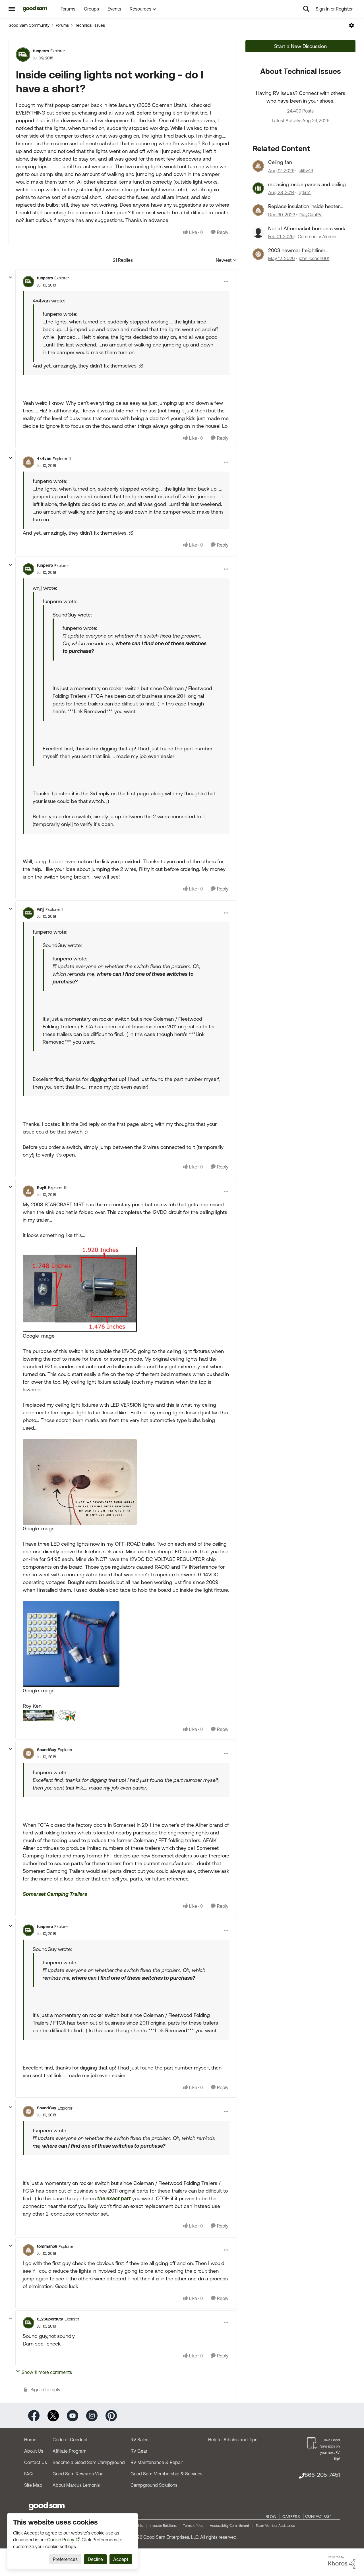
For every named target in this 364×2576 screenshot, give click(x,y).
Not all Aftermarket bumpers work (307, 228)
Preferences (65, 2559)
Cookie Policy (61, 2540)
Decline (95, 2559)
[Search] (306, 9)
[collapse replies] (11, 277)
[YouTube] (73, 2415)
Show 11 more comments (47, 2372)
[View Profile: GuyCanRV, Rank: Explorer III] (258, 210)
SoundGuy (47, 1750)
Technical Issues (90, 25)
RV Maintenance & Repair (157, 2462)
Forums (62, 25)
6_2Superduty (50, 2319)
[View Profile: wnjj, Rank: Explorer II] (28, 913)
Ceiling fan (280, 162)
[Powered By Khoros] (342, 2562)
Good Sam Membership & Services (167, 2474)
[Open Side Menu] (12, 9)
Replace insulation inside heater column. (304, 206)
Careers (291, 2517)
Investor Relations (163, 2526)
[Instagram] (92, 2415)
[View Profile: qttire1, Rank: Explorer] (258, 188)
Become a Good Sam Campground (89, 2462)
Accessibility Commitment (229, 2526)
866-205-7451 (322, 2475)
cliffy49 (306, 171)
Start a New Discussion (300, 46)
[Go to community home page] (35, 9)
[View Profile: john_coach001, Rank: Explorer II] (258, 254)
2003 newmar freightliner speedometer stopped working (304, 250)
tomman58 (47, 2246)
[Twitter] (53, 2415)
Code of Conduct (70, 2440)
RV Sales (139, 2440)
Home (30, 2440)
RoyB (42, 1188)
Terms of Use (193, 2526)
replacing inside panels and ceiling (307, 184)
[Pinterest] (111, 2415)
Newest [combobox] (226, 260)
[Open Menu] (351, 25)
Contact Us (36, 2462)
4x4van (44, 458)
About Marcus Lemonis (76, 2485)
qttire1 (305, 192)
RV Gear (139, 2451)
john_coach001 (314, 258)
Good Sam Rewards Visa (78, 2474)
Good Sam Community (29, 25)
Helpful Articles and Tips (233, 2440)
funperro (41, 51)
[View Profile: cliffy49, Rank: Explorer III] (258, 166)
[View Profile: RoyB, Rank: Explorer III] (28, 1191)
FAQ (28, 2474)
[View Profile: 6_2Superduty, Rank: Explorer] (28, 2323)
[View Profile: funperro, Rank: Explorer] (23, 55)
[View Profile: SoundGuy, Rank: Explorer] (28, 1753)
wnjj (41, 909)
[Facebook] (34, 2415)
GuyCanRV (311, 215)
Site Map (33, 2485)
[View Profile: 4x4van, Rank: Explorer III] (28, 462)
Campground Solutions (154, 2485)
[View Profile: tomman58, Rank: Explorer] (28, 2250)
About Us (34, 2451)
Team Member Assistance (275, 2526)
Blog (271, 2517)
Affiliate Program (70, 2451)
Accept (121, 2559)
